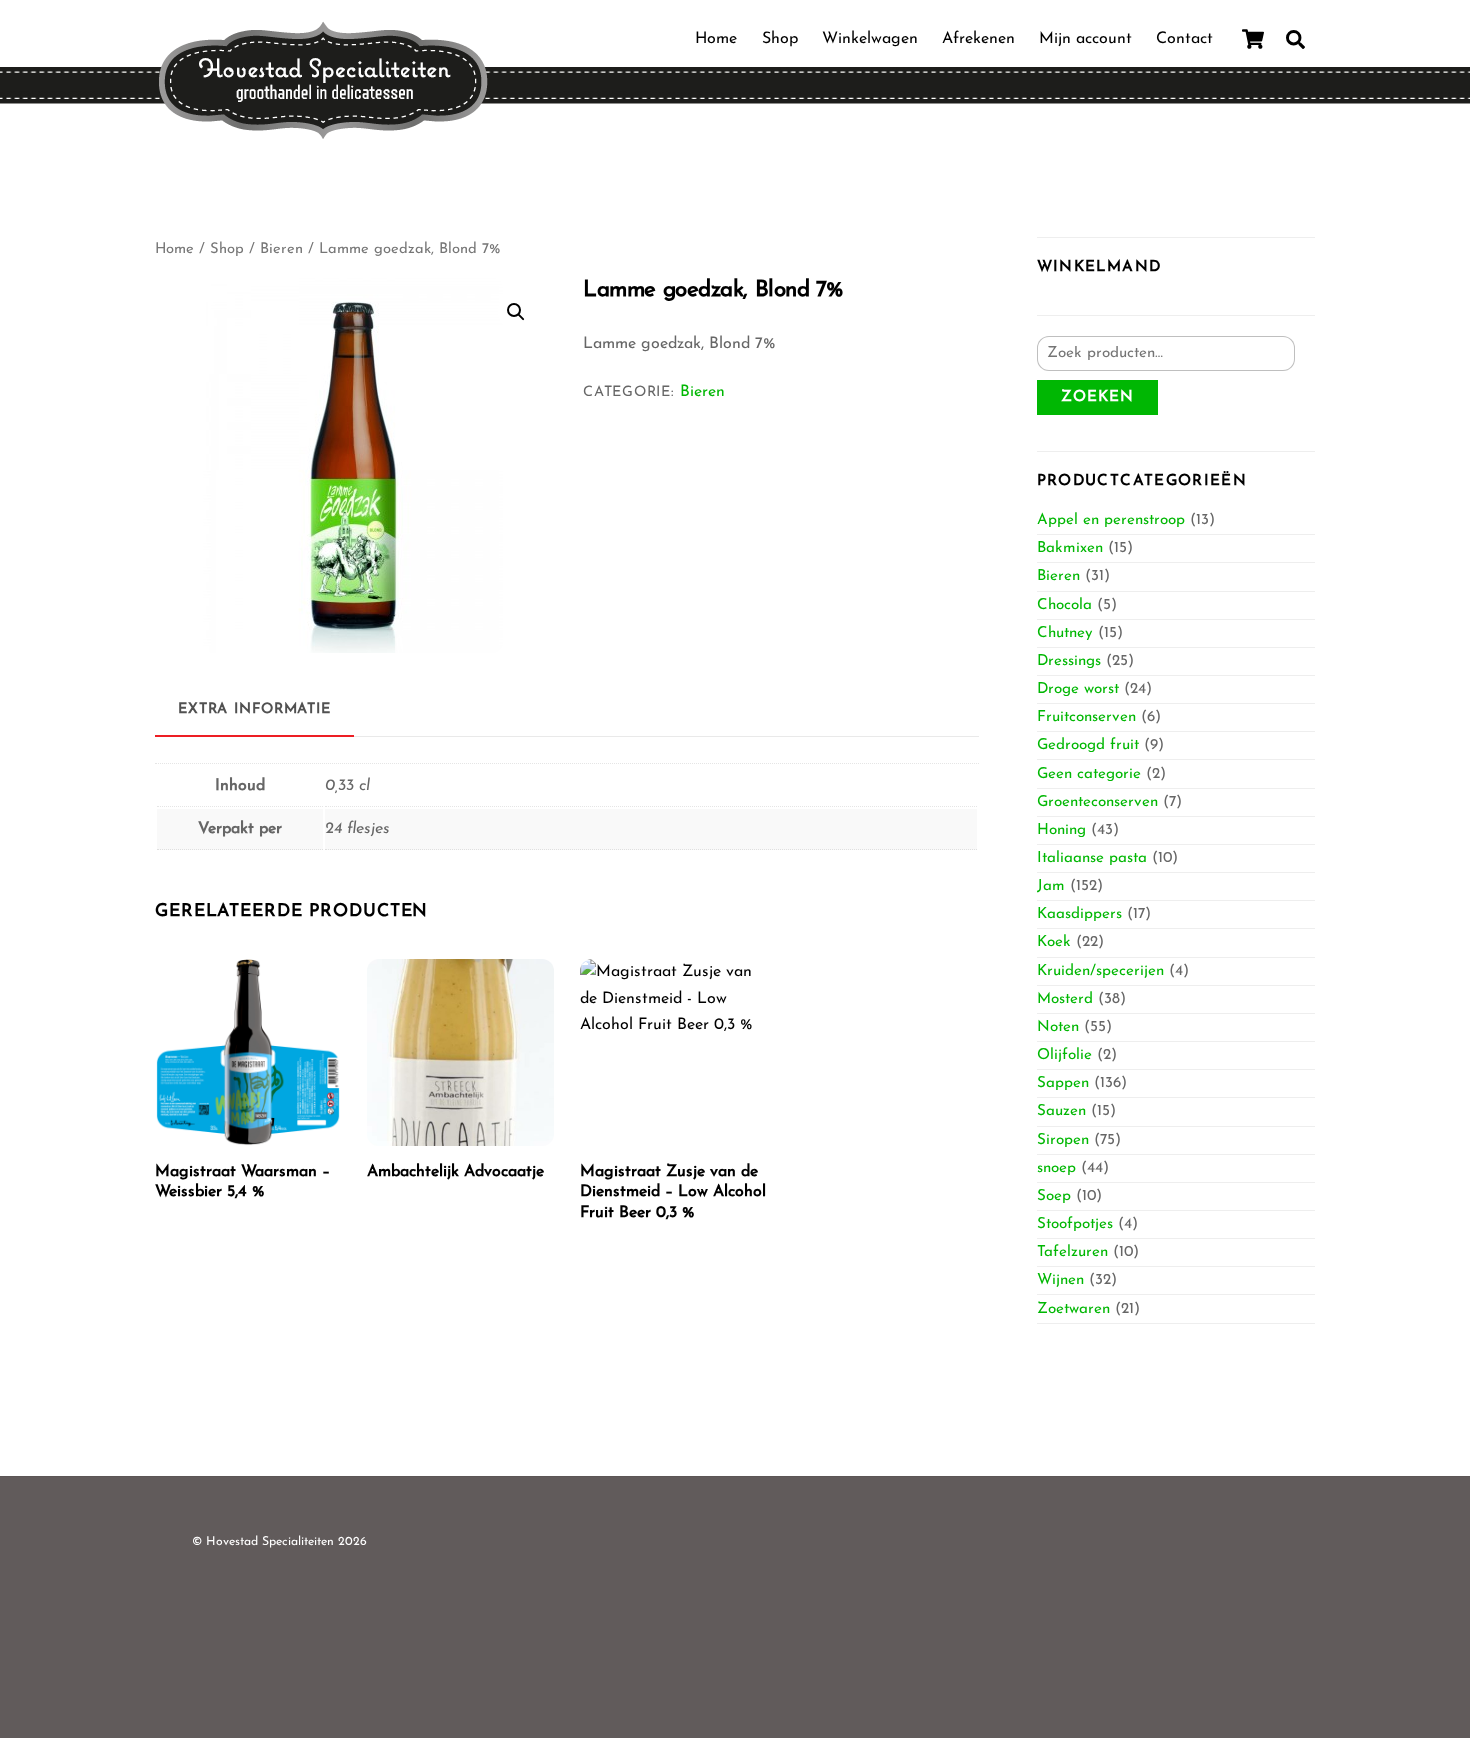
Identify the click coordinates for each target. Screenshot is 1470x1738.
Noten (1058, 1027)
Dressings (1069, 661)
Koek (1054, 942)
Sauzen (1061, 1111)
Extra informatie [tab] (254, 709)
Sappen (1063, 1083)
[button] (516, 312)
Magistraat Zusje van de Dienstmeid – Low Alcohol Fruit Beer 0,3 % (673, 1193)
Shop (780, 39)
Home (716, 39)
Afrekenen (978, 39)
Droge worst (1078, 689)
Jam (1051, 886)
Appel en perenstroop (1111, 520)
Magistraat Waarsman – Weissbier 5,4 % (242, 1182)
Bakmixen (1070, 548)
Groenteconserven (1097, 802)
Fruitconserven (1086, 717)
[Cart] (1253, 39)
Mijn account (1085, 39)
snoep (1056, 1168)
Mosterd (1065, 999)
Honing (1061, 830)
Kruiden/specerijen (1100, 971)
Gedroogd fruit (1088, 745)
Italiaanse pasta (1092, 858)
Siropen (1063, 1140)
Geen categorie (1089, 774)
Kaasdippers (1079, 914)
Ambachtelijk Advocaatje (455, 1172)
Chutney (1065, 633)
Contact (1184, 39)
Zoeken (1097, 397)
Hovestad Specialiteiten (270, 1542)
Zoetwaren (1073, 1309)
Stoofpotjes (1075, 1224)
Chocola (1064, 605)
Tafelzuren (1072, 1252)
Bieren (281, 249)
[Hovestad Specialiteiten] (323, 132)
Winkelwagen (870, 39)
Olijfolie (1064, 1055)
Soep (1054, 1196)
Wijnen (1060, 1280)
